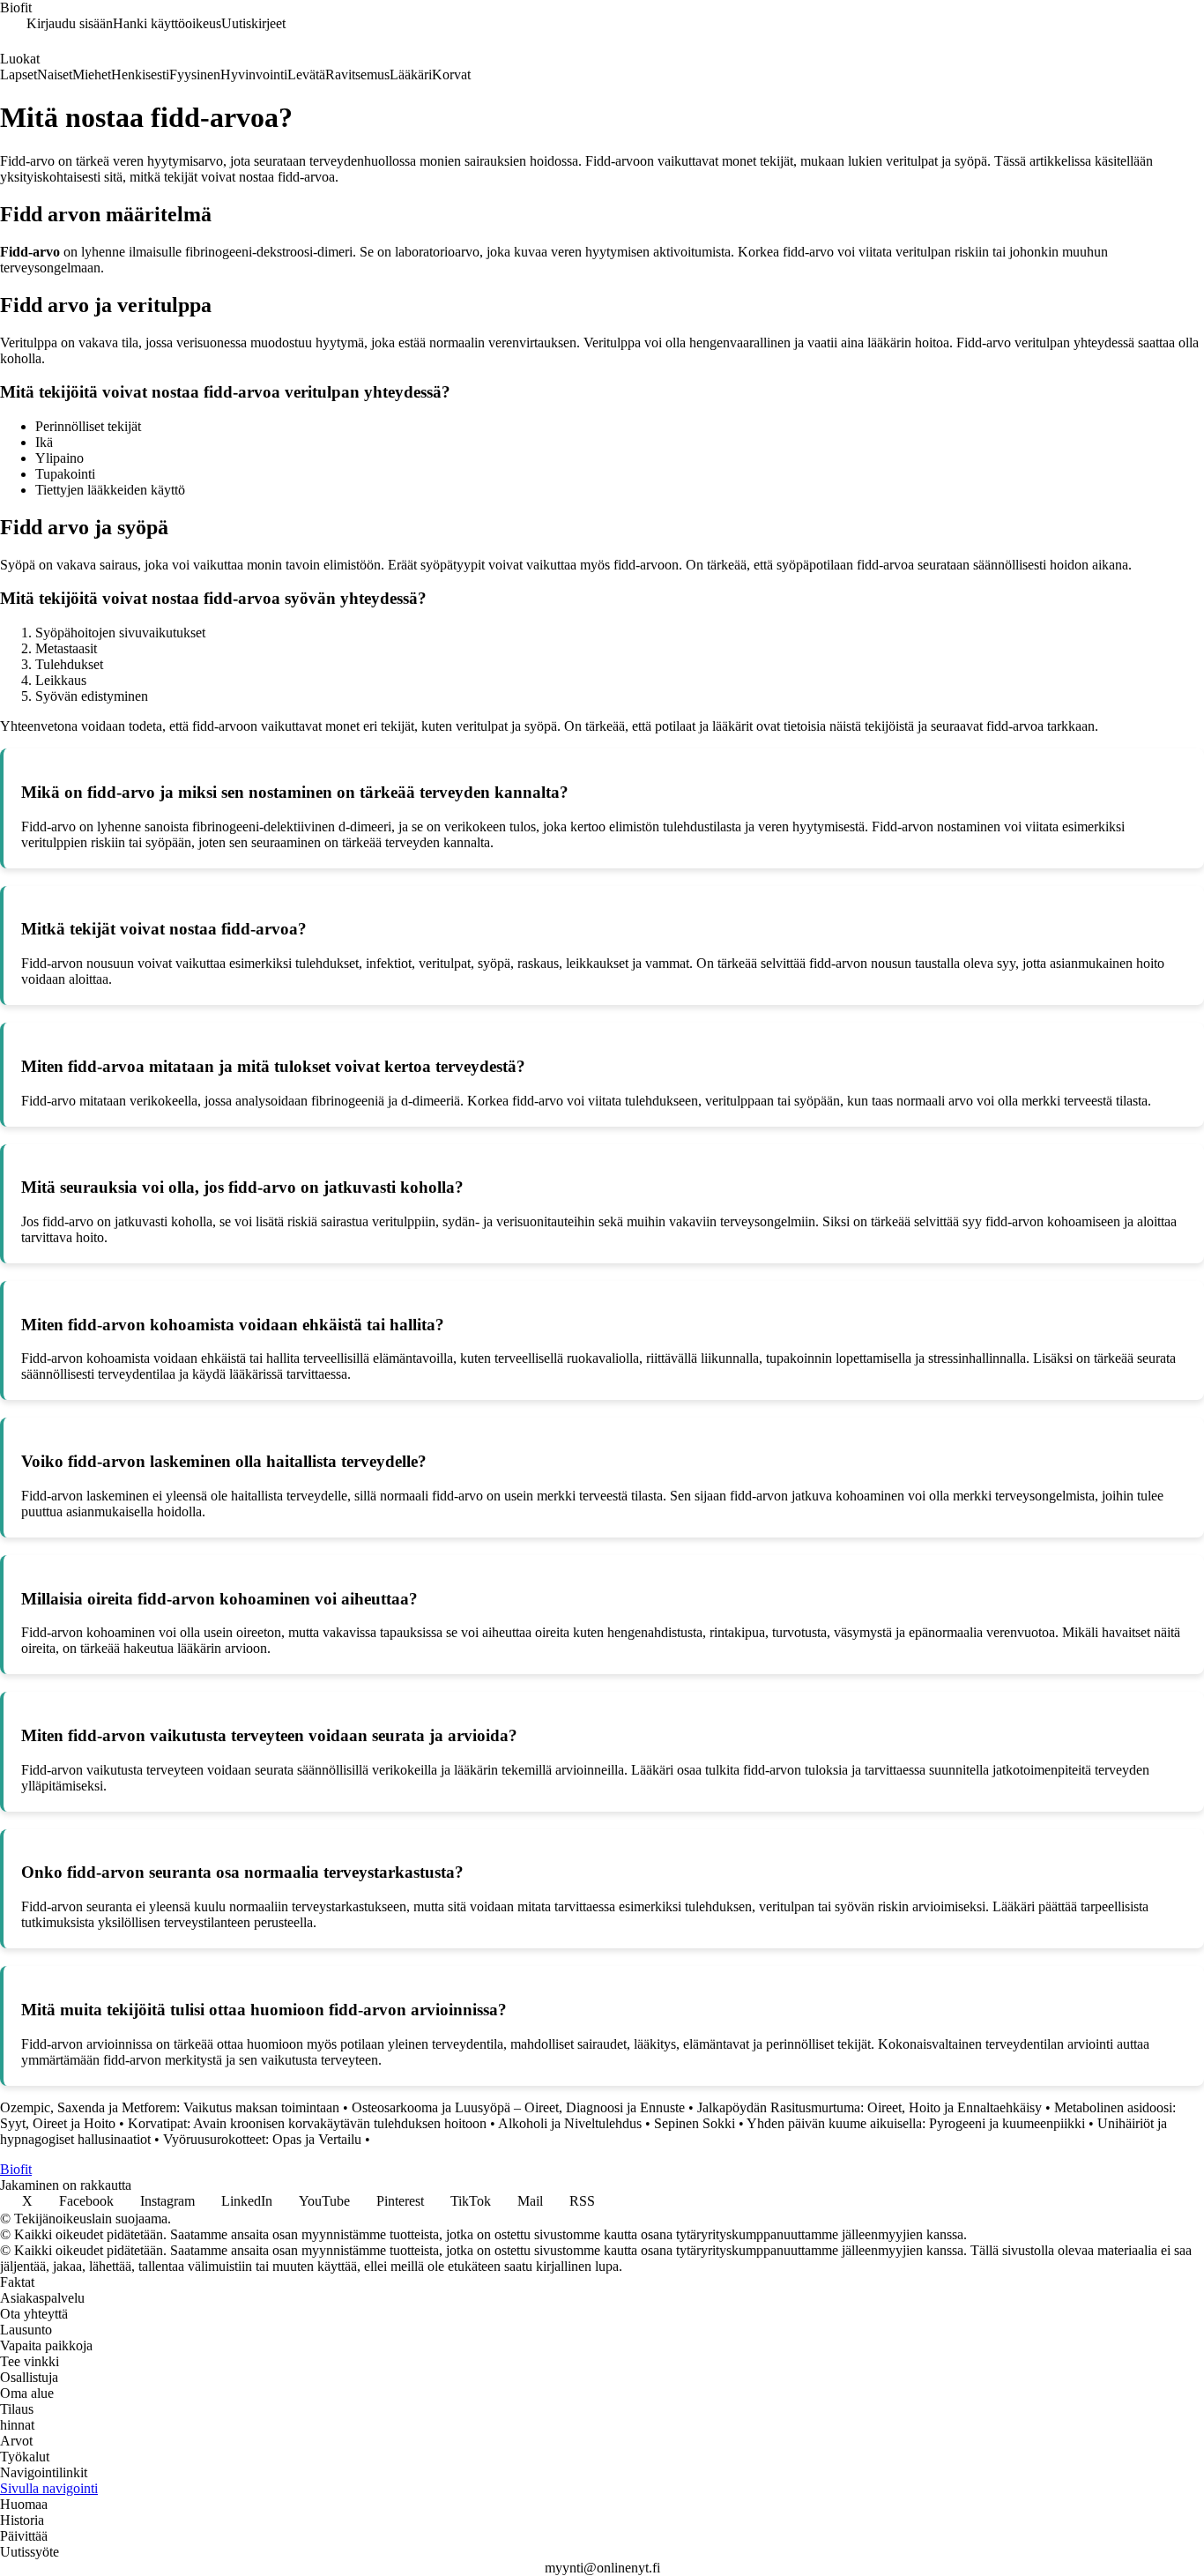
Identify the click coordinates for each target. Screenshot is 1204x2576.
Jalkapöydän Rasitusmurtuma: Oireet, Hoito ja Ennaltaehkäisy (870, 2107)
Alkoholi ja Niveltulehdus (570, 2123)
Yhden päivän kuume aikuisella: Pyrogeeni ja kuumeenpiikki (916, 2123)
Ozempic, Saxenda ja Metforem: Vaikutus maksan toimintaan (170, 2107)
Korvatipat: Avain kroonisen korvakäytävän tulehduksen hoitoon (307, 2123)
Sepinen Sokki (695, 2123)
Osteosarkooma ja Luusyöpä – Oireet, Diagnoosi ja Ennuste (518, 2107)
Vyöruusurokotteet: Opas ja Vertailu (262, 2139)
